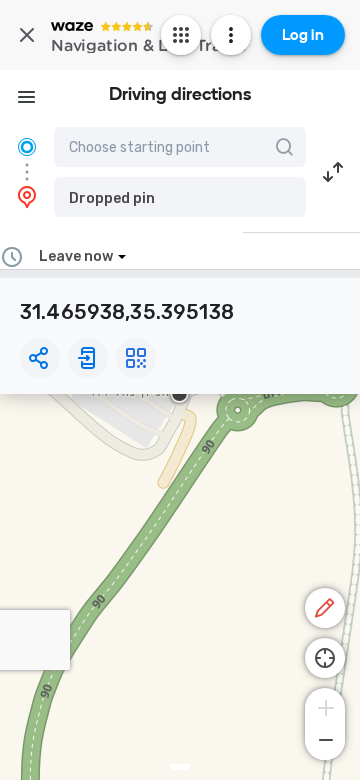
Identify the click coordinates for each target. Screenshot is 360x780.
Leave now (76, 256)
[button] (180, 197)
